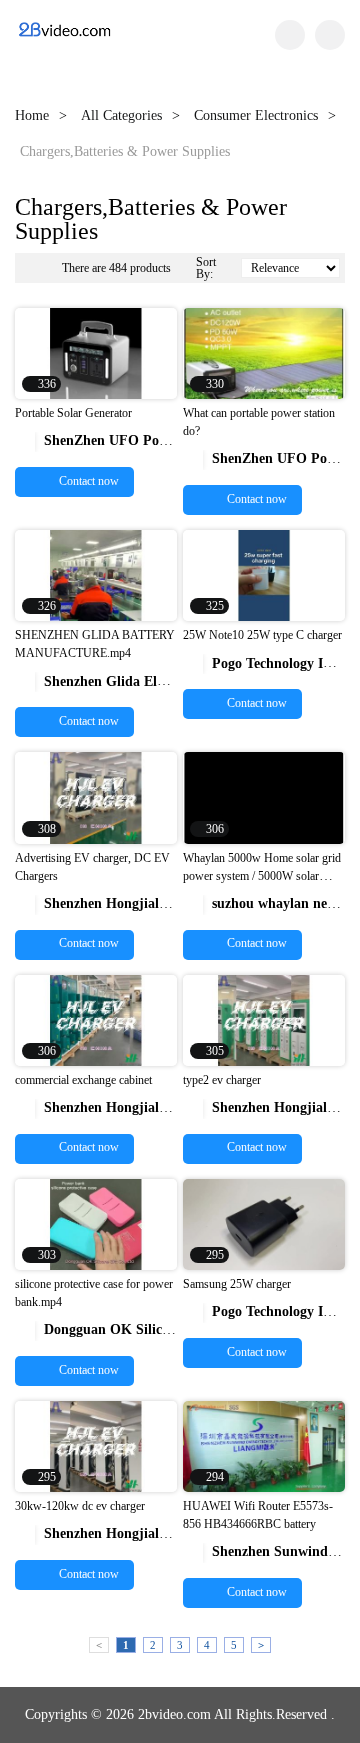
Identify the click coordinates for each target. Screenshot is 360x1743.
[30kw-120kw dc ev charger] (96, 1445)
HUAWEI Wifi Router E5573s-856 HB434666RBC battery (258, 1515)
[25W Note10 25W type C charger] (264, 574)
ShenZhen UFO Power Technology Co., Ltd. (166, 440)
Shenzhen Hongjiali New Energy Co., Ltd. (160, 903)
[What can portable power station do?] (264, 352)
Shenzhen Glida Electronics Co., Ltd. (145, 681)
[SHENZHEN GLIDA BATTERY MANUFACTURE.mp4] (96, 574)
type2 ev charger (222, 1080)
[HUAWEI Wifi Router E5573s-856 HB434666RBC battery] (264, 1445)
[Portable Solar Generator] (96, 352)
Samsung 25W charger (237, 1284)
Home (32, 115)
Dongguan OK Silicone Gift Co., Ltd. (146, 1329)
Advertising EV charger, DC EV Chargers (92, 867)
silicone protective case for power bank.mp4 (94, 1293)
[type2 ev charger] (264, 1018)
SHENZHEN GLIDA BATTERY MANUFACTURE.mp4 (95, 644)
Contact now (87, 481)
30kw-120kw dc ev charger (80, 1506)
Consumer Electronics (256, 115)
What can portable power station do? (259, 422)
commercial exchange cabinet (83, 1080)
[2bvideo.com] (64, 35)
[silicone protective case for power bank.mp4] (96, 1223)
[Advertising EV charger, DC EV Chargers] (96, 796)
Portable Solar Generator (73, 413)
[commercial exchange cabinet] (96, 1018)
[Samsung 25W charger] (264, 1223)
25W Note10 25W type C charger (262, 635)
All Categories (121, 115)
